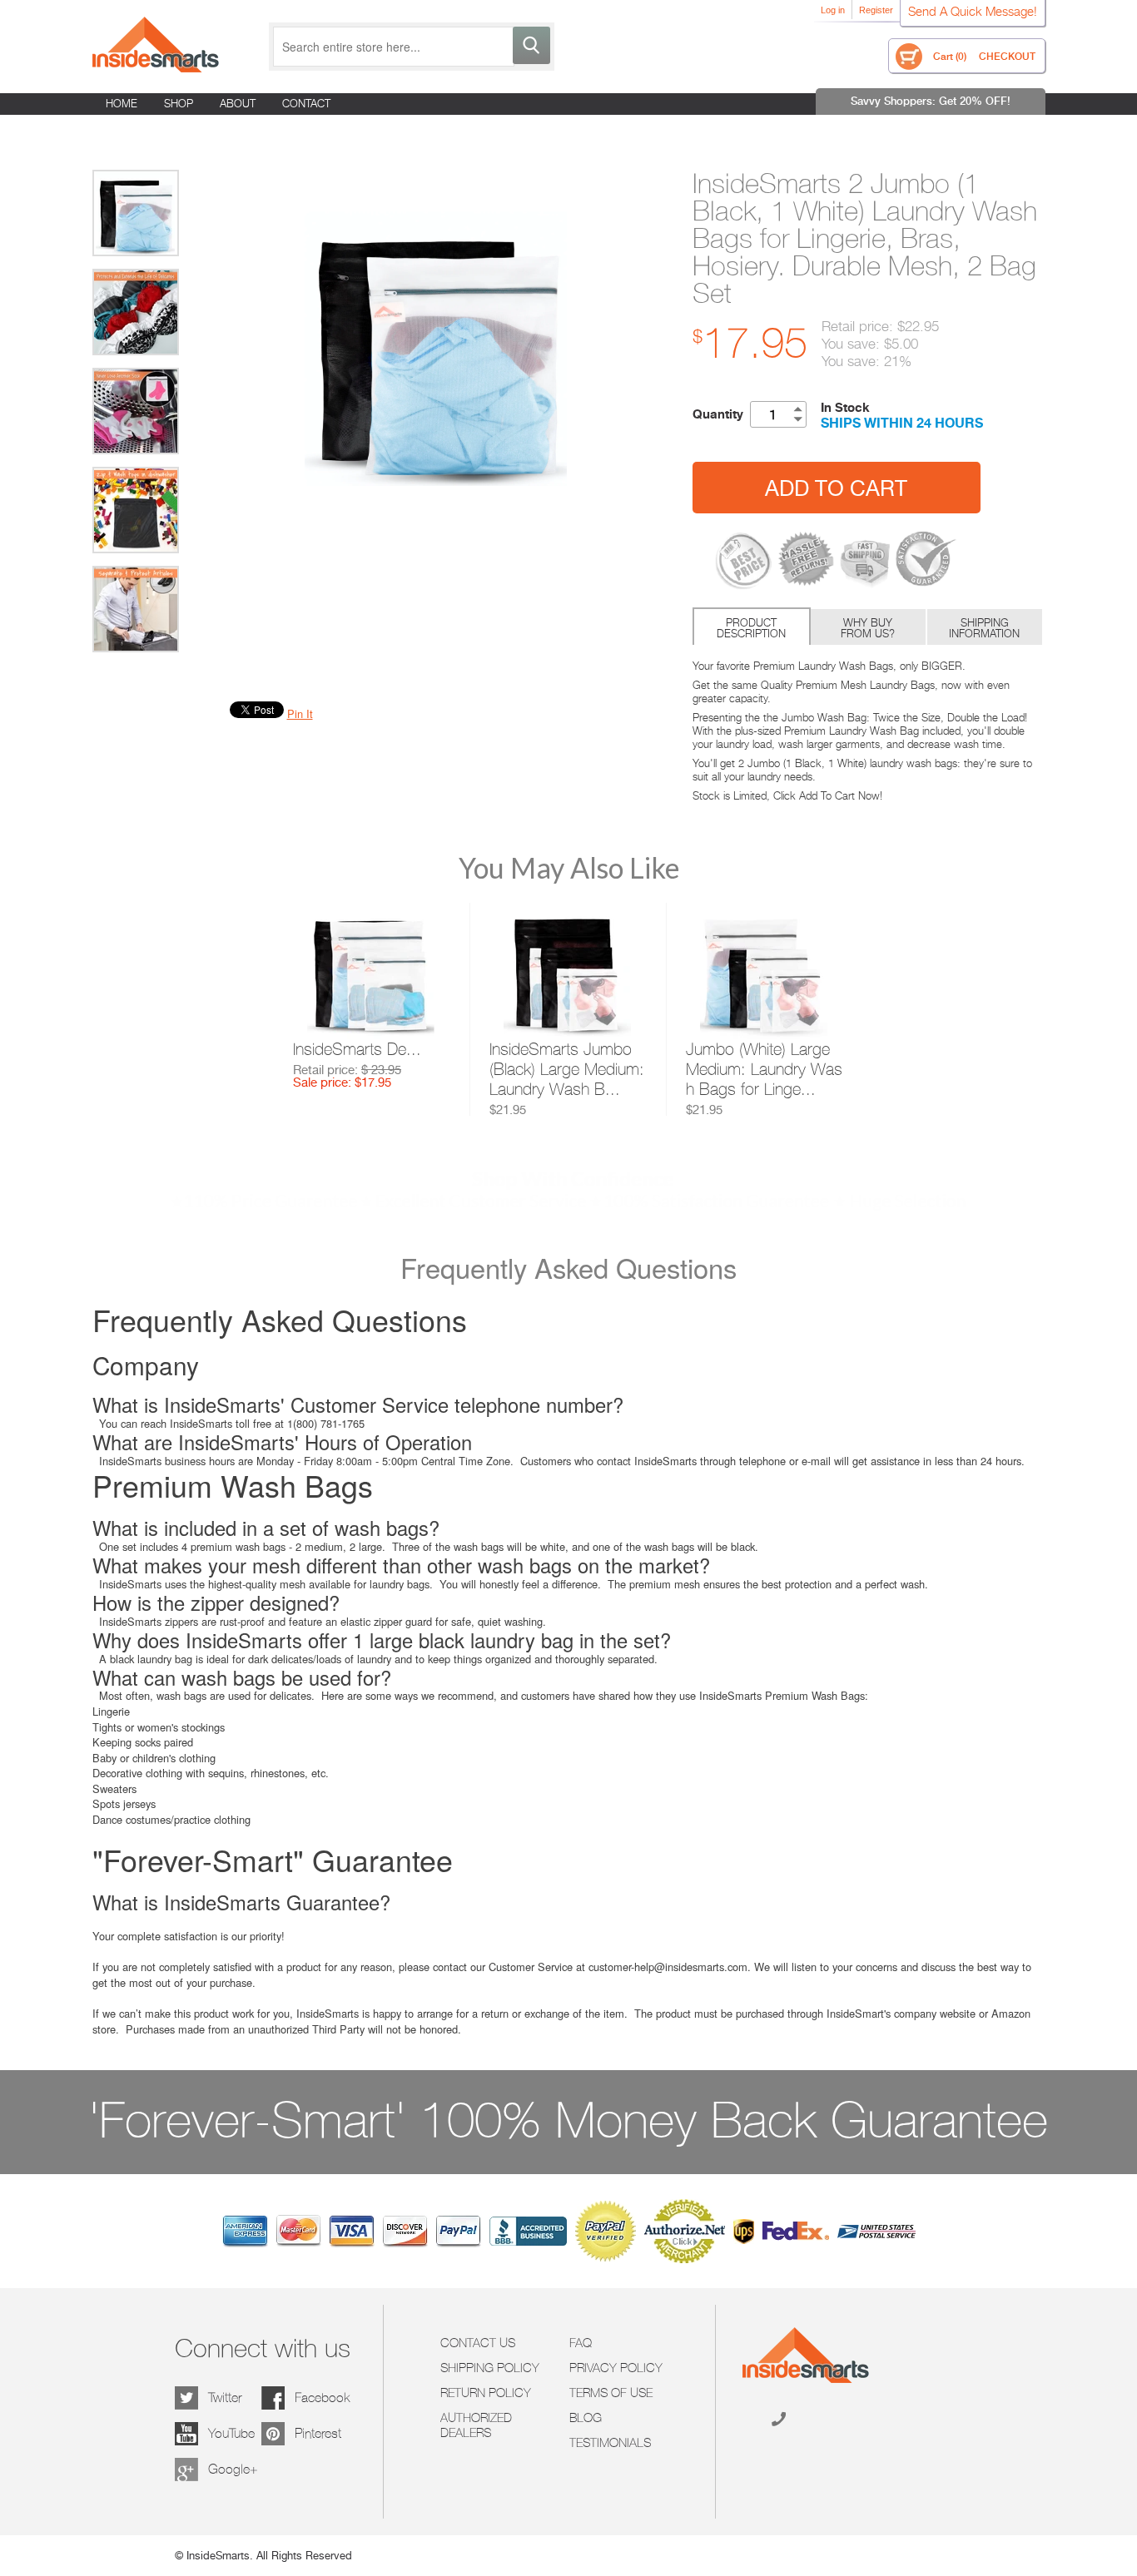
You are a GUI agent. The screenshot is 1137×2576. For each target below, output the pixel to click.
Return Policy (486, 2393)
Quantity (718, 414)
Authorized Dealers (476, 2425)
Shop (179, 103)
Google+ (233, 2469)
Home (122, 103)
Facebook (322, 2398)
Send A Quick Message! (973, 11)
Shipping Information (984, 628)
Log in (833, 10)
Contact (306, 103)
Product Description (751, 628)
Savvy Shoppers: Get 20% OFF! (931, 101)
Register (876, 10)
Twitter (225, 2398)
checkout (1007, 56)
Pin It (300, 713)
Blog (586, 2418)
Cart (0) (950, 56)
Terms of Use (611, 2393)
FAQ (581, 2343)
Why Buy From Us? (868, 628)
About (238, 103)
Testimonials (610, 2443)
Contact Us (478, 2343)
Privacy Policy (616, 2368)
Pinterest (318, 2433)
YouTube (231, 2433)
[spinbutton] (769, 414)
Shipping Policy (490, 2368)
